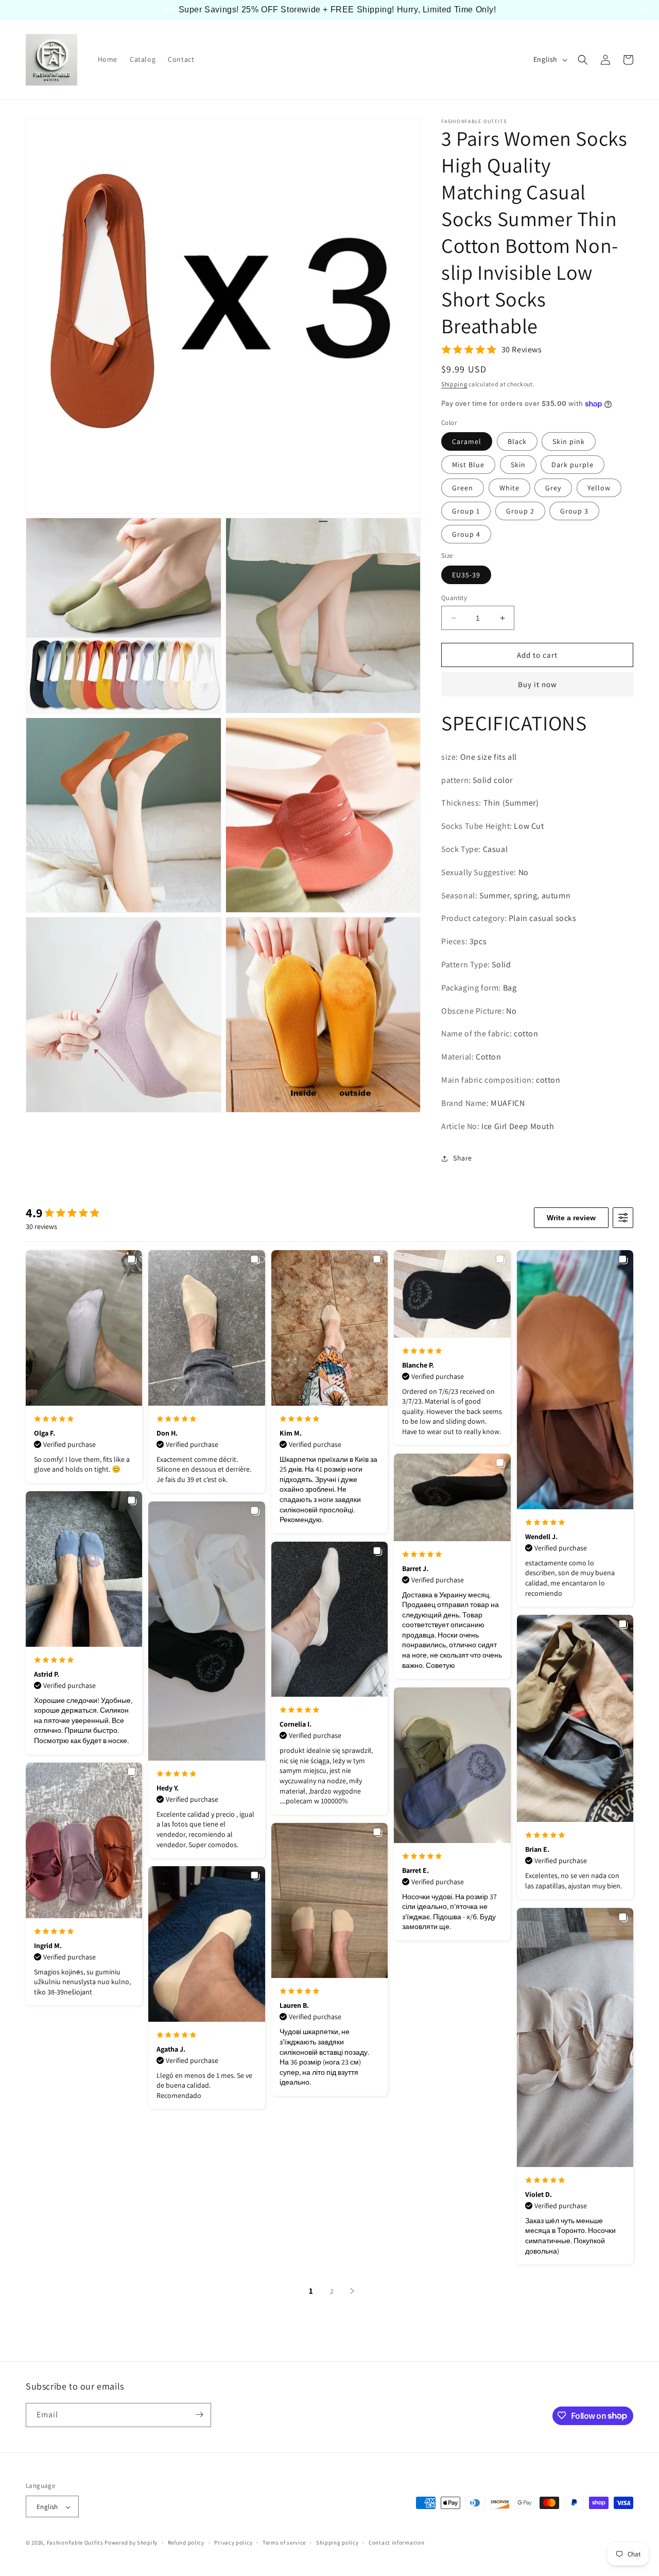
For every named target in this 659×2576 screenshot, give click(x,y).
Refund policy (186, 2543)
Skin (518, 465)
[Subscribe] (199, 2415)
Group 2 (520, 511)
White (509, 488)
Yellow (599, 488)
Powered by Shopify (131, 2543)
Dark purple (573, 465)
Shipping (454, 384)
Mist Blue (468, 465)
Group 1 (466, 511)
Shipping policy (337, 2543)
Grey (553, 488)
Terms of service (284, 2543)
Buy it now (537, 684)
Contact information (396, 2543)
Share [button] (463, 1158)
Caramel (467, 441)
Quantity (454, 598)
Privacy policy (233, 2543)
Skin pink (569, 441)
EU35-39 (466, 575)
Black (517, 441)
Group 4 (466, 534)
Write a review (571, 1218)
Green (463, 488)
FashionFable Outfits (75, 2543)
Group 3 (574, 511)
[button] (583, 60)
